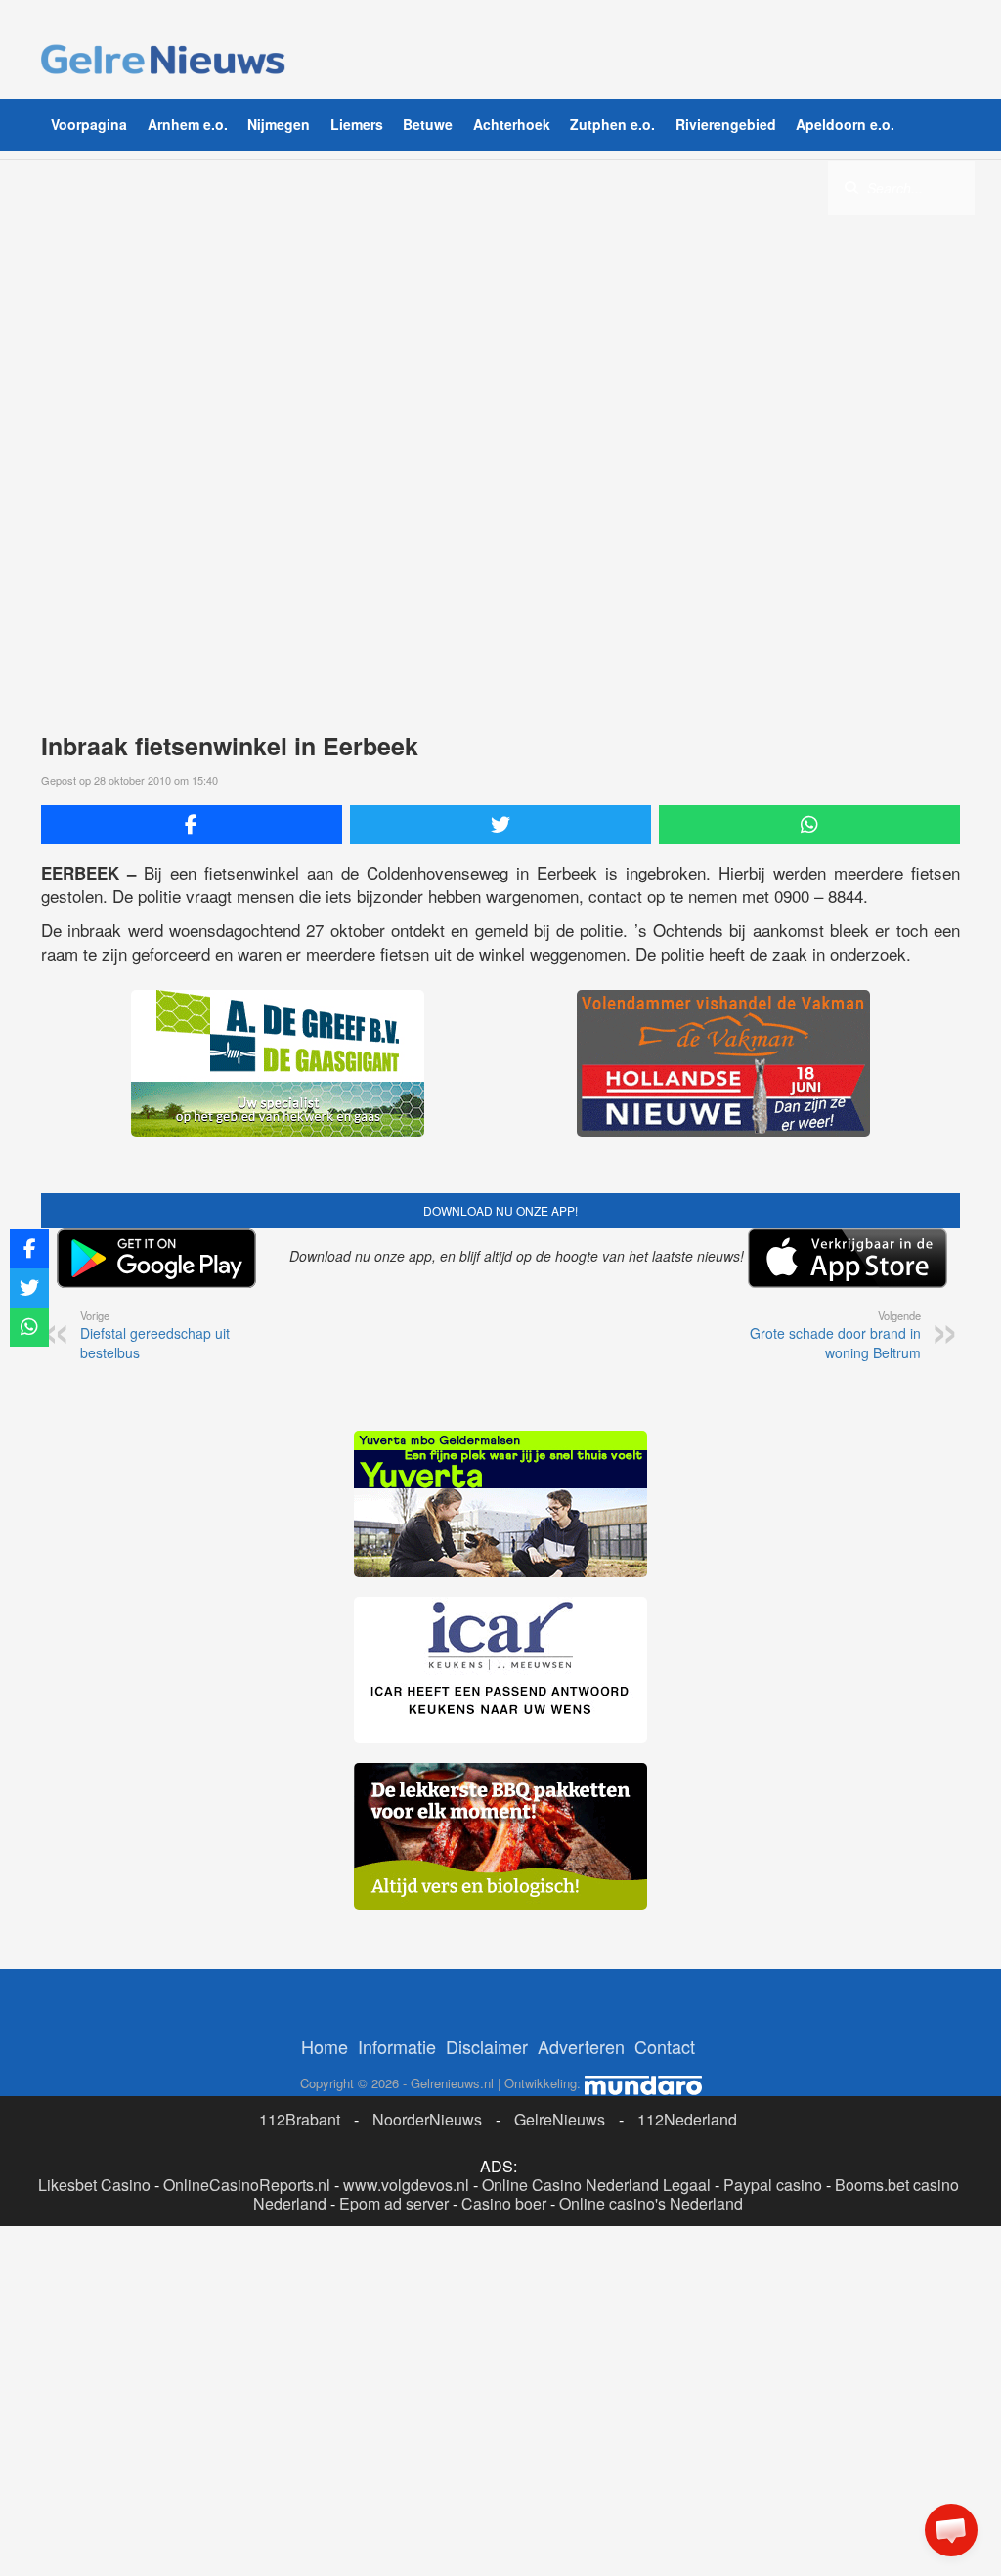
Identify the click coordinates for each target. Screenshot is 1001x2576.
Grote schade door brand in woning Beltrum (835, 1335)
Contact (665, 2046)
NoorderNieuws (427, 2119)
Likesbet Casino (94, 2185)
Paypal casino (773, 2185)
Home (325, 2046)
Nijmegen (279, 124)
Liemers (357, 124)
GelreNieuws (560, 2119)
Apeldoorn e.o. (845, 124)
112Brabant (300, 2119)
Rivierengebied (726, 124)
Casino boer (504, 2203)
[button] (951, 2530)
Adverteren (581, 2046)
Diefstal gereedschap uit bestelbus (155, 1335)
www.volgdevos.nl (406, 2185)
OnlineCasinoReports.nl (247, 2185)
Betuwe (428, 124)
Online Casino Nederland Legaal (596, 2185)
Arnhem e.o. (188, 124)
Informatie (397, 2046)
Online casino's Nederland (651, 2203)
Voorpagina (89, 124)
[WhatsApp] (809, 825)
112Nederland (687, 2119)
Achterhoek (512, 124)
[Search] (851, 187)
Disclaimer (487, 2046)
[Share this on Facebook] (192, 825)
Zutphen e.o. (612, 124)
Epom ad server (394, 2203)
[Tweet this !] (500, 825)
